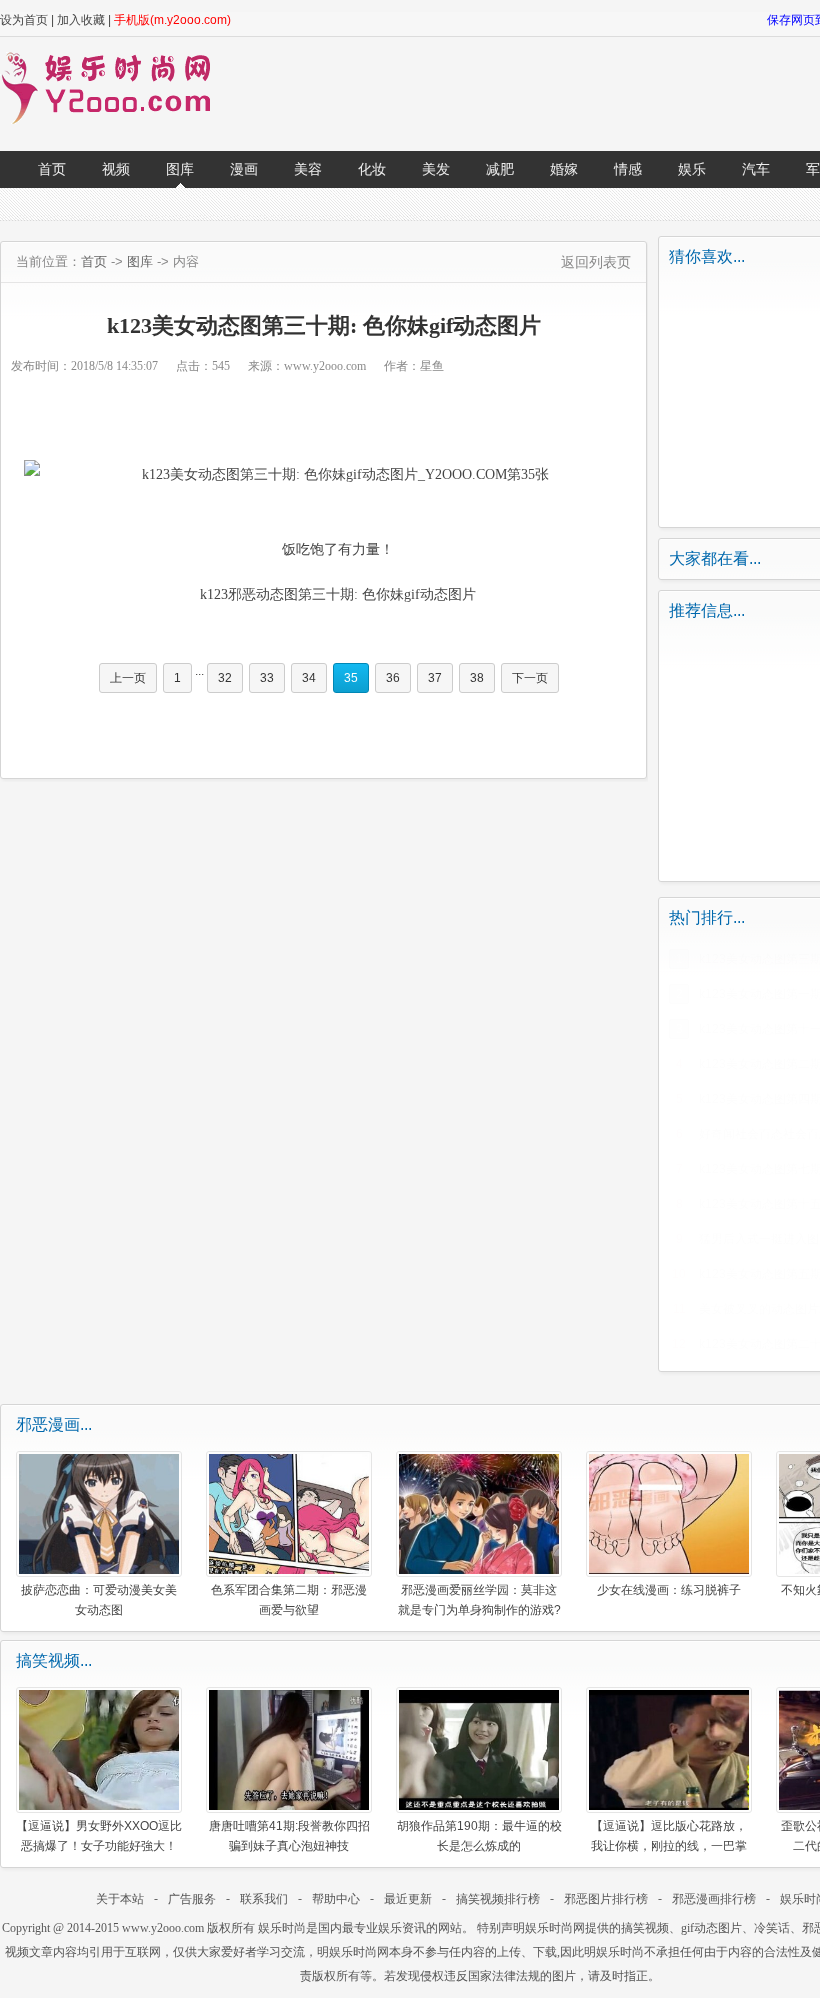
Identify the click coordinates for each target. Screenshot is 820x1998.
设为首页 (24, 20)
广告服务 (192, 1899)
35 (351, 678)
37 (435, 678)
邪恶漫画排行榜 (714, 1899)
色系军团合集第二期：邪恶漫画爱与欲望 (289, 1599)
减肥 (500, 169)
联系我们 (264, 1899)
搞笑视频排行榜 (498, 1899)
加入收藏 (81, 20)
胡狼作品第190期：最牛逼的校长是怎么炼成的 (479, 1835)
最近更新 (408, 1899)
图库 (180, 169)
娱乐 (692, 169)
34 (309, 678)
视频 (116, 169)
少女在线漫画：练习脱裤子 (669, 1590)
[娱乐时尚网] (116, 120)
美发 (436, 169)
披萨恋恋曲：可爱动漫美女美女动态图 (99, 1599)
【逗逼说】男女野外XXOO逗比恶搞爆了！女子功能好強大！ (99, 1835)
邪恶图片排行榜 (606, 1899)
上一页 (128, 678)
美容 (308, 169)
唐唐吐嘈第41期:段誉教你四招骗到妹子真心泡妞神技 (289, 1835)
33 (267, 678)
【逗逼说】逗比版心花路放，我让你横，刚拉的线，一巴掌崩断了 (669, 1835)
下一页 (530, 678)
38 (477, 678)
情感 (628, 169)
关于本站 (120, 1899)
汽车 (756, 169)
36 (393, 678)
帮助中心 (336, 1899)
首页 (52, 169)
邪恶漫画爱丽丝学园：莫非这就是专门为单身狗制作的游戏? (479, 1599)
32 (225, 678)
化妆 (372, 169)
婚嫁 (564, 169)
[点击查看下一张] (324, 475)
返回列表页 (596, 262)
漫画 (244, 169)
